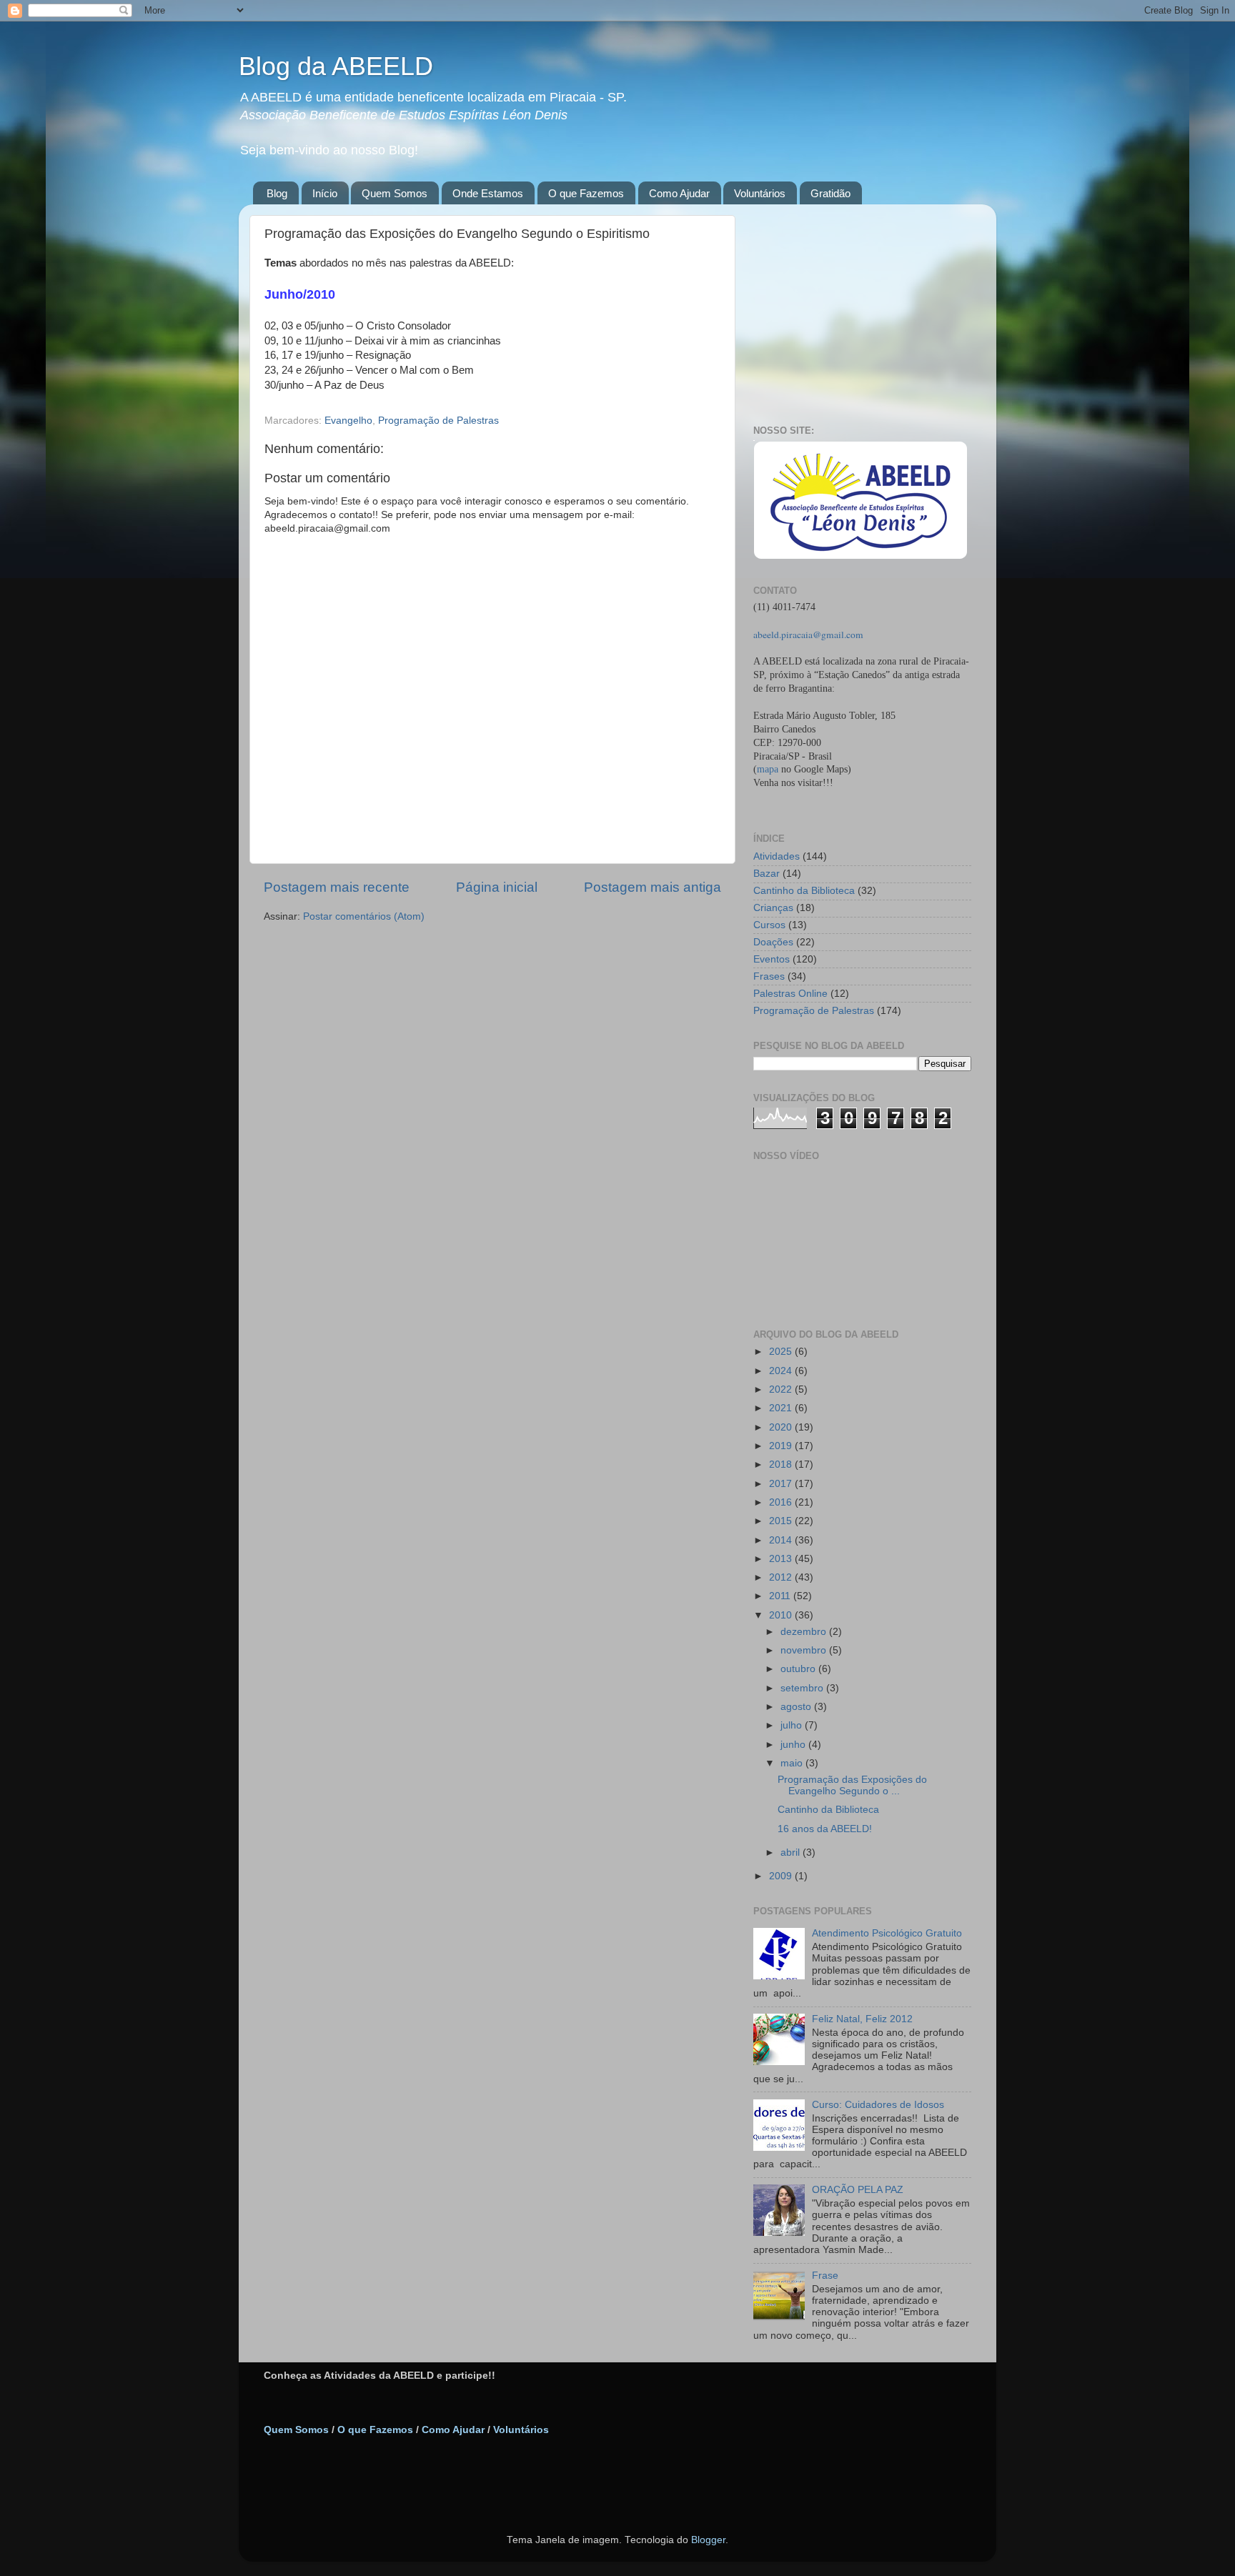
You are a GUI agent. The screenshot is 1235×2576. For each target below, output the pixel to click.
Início (325, 193)
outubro (799, 1669)
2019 (782, 1446)
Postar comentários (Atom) (364, 916)
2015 (782, 1521)
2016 (782, 1502)
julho (793, 1725)
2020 (782, 1427)
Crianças (773, 908)
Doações (773, 942)
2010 (782, 1615)
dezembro (805, 1632)
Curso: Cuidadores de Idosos (878, 2105)
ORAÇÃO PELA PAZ (858, 2190)
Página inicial (497, 887)
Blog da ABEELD (336, 66)
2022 (782, 1389)
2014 (782, 1540)
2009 (782, 1876)
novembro (805, 1650)
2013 (782, 1559)
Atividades (777, 856)
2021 (782, 1408)
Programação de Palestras (438, 421)
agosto (797, 1707)
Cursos (769, 925)
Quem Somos (395, 193)
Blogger (708, 2540)
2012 (782, 1577)
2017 (782, 1484)
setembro (803, 1688)
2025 (782, 1352)
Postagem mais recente (337, 887)
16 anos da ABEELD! (825, 1829)
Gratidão (830, 193)
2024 (782, 1371)
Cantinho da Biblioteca (804, 891)
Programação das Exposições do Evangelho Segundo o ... (852, 1785)
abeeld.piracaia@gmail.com (808, 635)
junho (794, 1745)
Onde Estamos (488, 193)
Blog (277, 193)
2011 (781, 1596)
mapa (768, 769)
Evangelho (348, 421)
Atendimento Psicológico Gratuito (887, 1933)
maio (793, 1763)
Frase (825, 2276)
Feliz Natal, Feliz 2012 (862, 2019)
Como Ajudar (679, 193)
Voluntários (760, 193)
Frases (769, 976)
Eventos (772, 959)
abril (792, 1853)
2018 (782, 1464)
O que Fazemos (586, 193)
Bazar (767, 874)
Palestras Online (790, 994)
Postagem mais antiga (653, 887)
